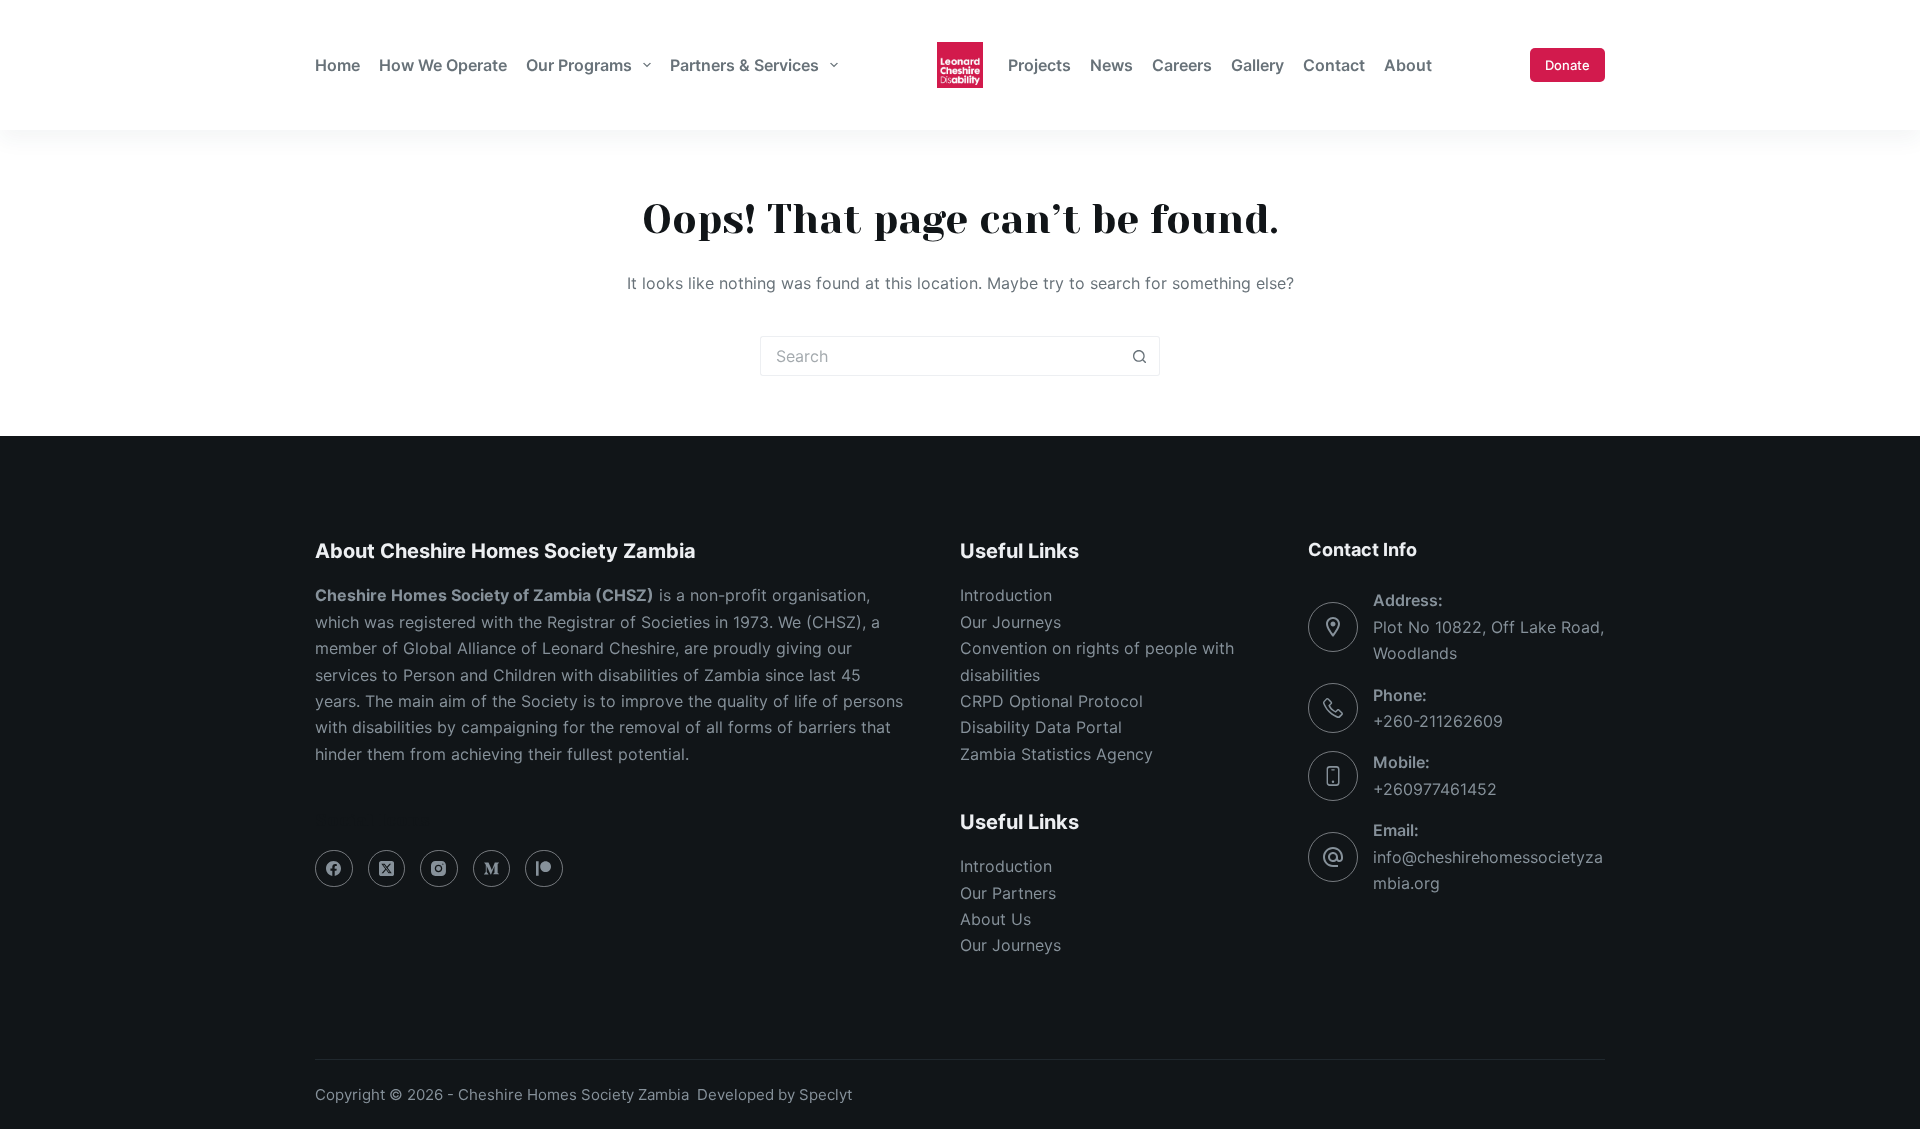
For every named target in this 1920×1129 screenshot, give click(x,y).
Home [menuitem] (337, 65)
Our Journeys (1010, 622)
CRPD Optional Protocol (1051, 701)
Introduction (1006, 595)
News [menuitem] (1111, 65)
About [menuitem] (1408, 65)
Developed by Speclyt (774, 1094)
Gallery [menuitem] (1257, 65)
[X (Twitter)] (387, 869)
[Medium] (492, 869)
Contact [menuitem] (1334, 65)
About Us (995, 919)
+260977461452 (1435, 789)
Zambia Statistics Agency (1056, 754)
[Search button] (1140, 356)
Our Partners (1008, 893)
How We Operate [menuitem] (443, 65)
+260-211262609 (1438, 721)
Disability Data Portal (1041, 727)
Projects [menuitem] (1039, 65)
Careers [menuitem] (1182, 65)
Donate (1567, 65)
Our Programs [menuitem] (579, 65)
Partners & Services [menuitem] (744, 65)
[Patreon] (544, 869)
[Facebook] (334, 869)
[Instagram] (439, 869)
